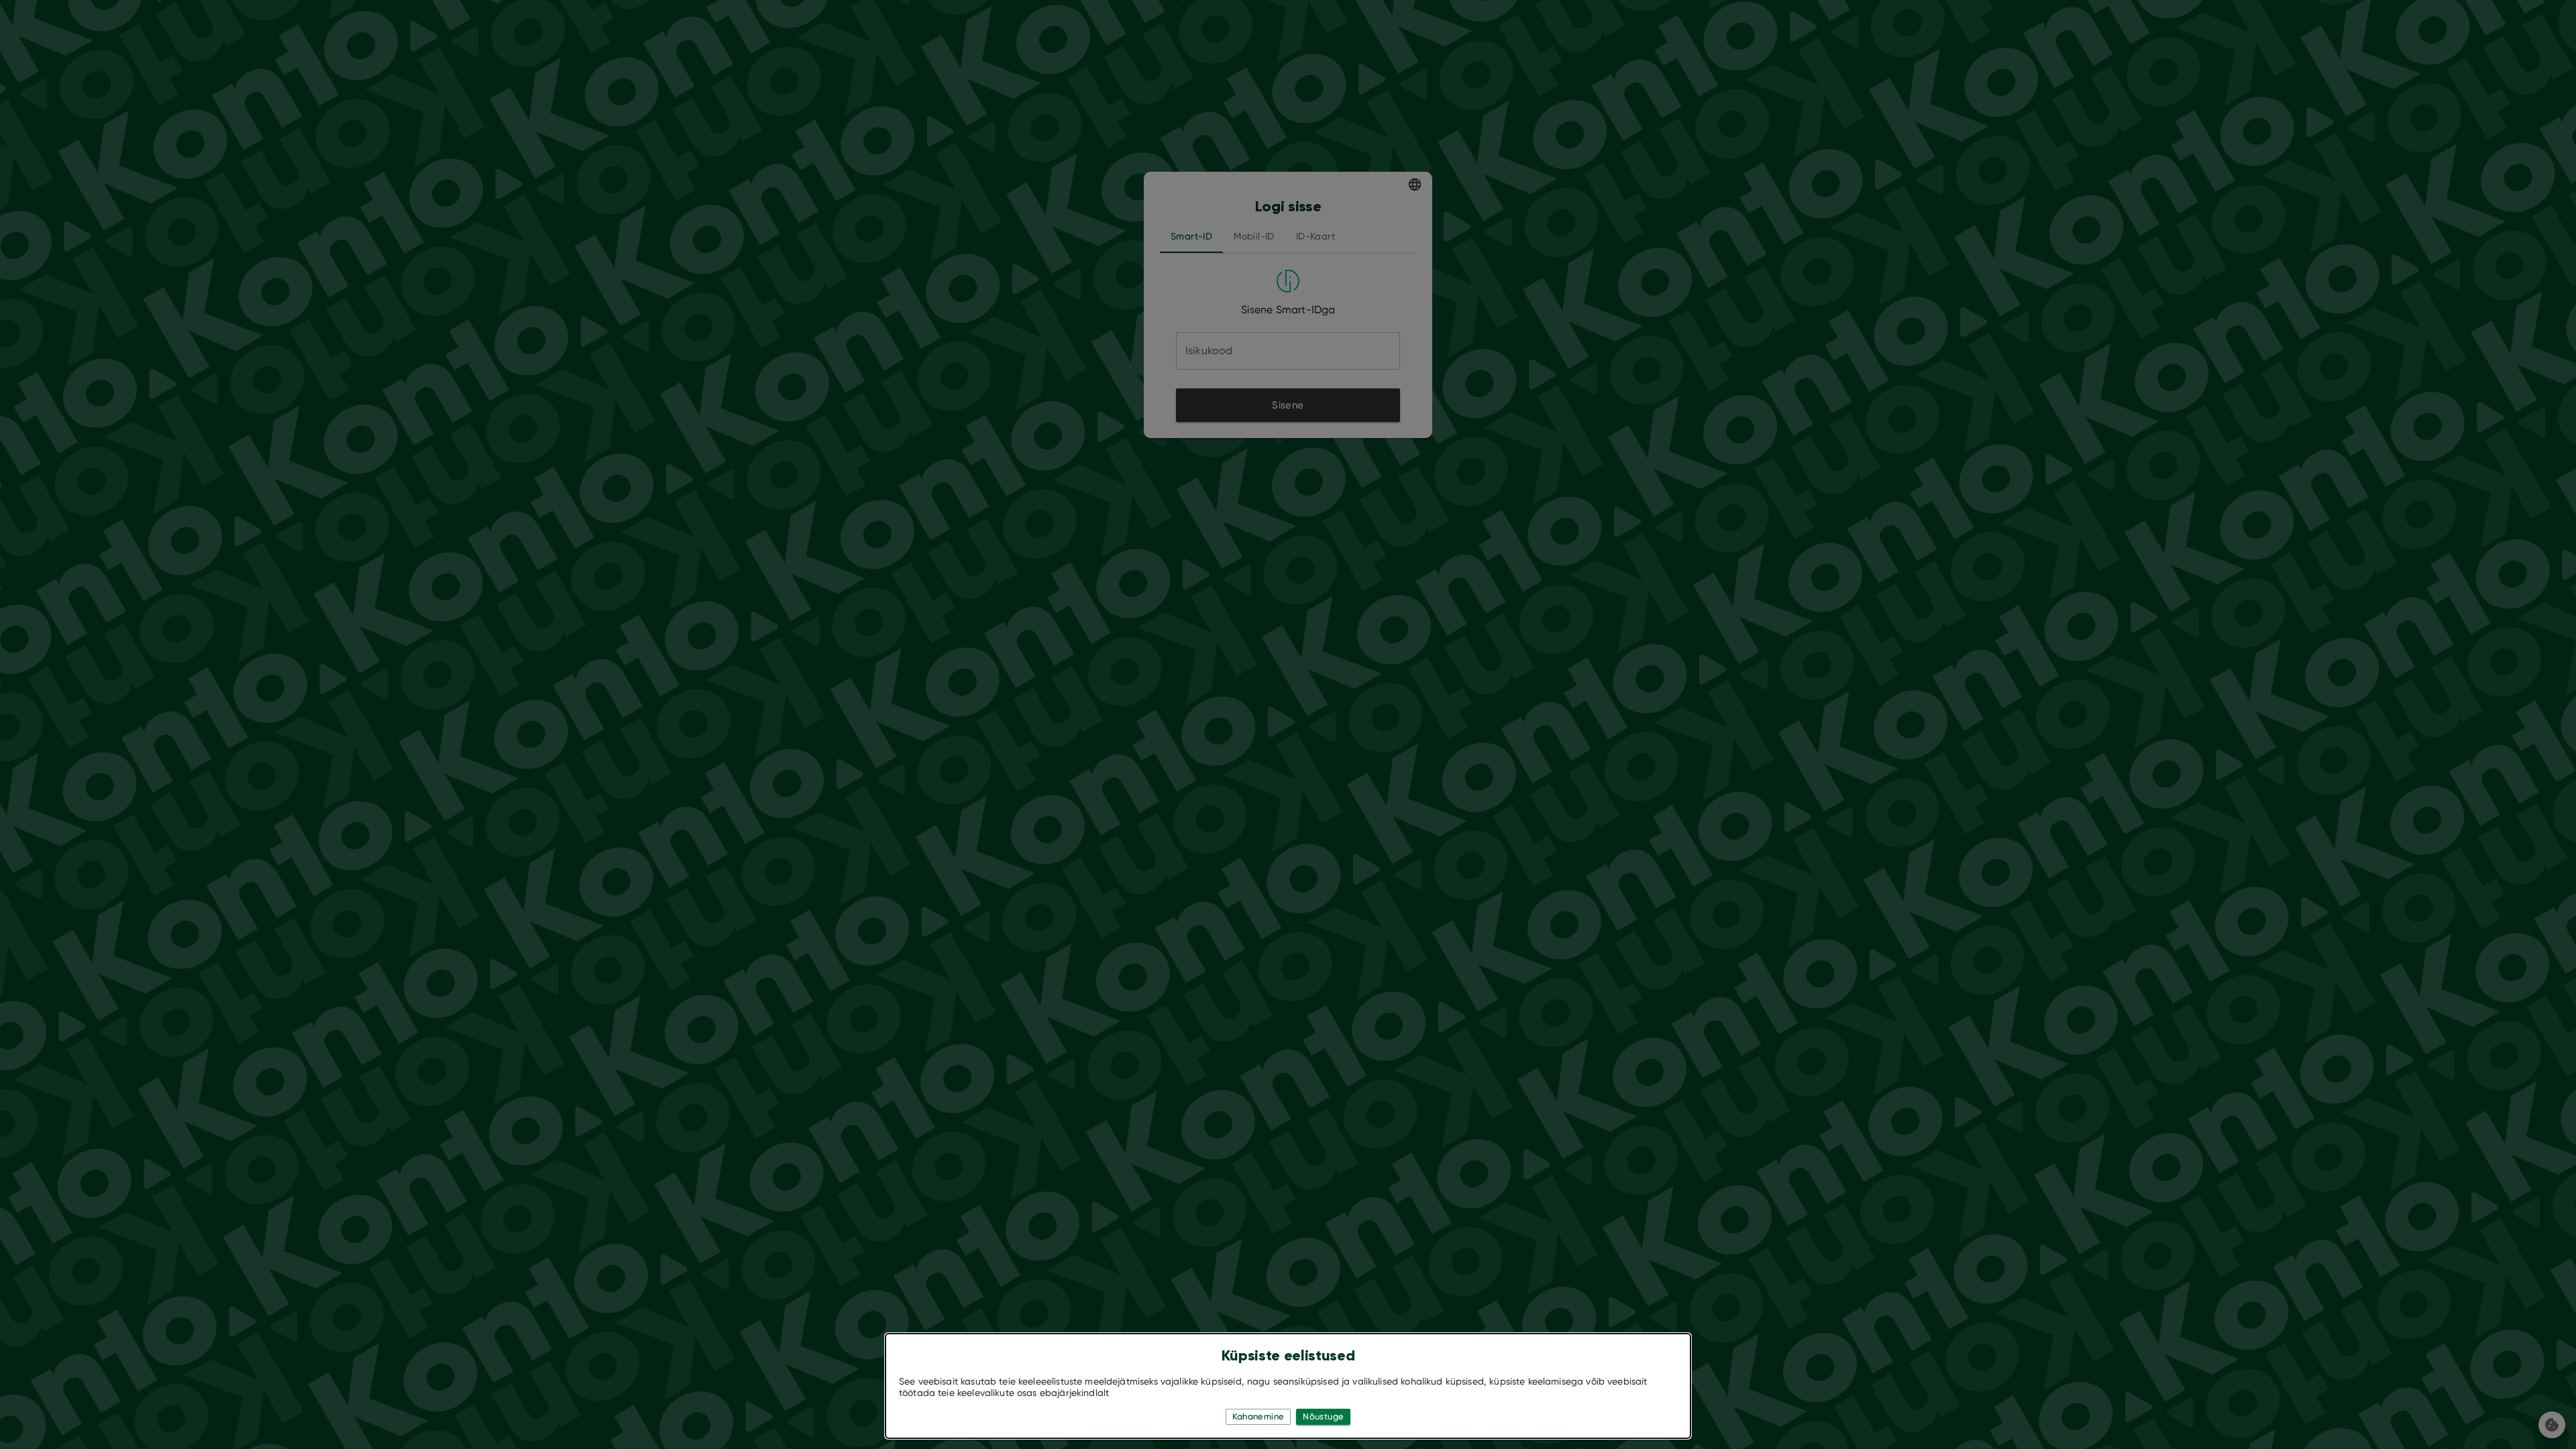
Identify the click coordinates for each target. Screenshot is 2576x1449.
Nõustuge (1323, 1416)
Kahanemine (1258, 1416)
